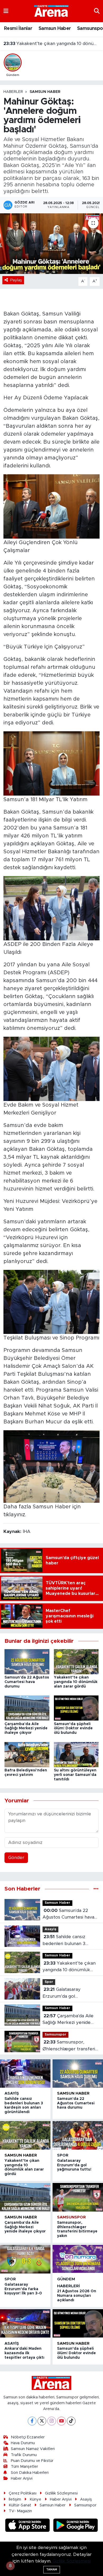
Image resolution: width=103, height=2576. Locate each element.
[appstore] (28, 2526)
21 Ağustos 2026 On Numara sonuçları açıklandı (77, 2296)
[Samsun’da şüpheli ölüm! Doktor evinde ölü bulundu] (76, 1708)
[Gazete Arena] (51, 11)
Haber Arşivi (22, 2478)
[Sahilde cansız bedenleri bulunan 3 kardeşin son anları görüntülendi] (25, 2074)
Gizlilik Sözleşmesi (61, 2493)
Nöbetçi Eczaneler (28, 2437)
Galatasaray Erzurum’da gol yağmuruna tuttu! (52, 44)
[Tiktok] (71, 2421)
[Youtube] (61, 2421)
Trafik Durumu (24, 2455)
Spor (49, 1982)
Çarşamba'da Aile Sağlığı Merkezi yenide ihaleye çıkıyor (26, 1729)
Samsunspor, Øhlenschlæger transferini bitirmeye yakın (71, 2046)
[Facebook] (32, 2421)
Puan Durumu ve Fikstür (32, 2461)
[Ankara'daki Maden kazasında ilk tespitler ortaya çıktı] (25, 2323)
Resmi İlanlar (18, 29)
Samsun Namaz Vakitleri (33, 2449)
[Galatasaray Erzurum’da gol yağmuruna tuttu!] (78, 2135)
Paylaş (16, 280)
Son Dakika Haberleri (30, 2473)
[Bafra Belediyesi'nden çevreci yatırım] (27, 1754)
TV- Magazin (20, 2511)
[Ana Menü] (6, 11)
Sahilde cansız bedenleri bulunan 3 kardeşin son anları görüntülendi (64, 1941)
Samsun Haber (55, 29)
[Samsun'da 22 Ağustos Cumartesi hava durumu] (27, 1661)
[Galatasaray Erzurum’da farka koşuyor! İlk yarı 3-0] (25, 2259)
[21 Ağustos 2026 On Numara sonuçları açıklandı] (78, 2259)
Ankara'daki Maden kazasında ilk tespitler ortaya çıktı (24, 2353)
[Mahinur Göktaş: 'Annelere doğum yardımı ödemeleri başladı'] (51, 244)
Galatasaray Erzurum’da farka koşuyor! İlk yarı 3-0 (23, 2289)
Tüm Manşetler (24, 2467)
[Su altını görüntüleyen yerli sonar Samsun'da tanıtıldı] (76, 1754)
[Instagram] (52, 2421)
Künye (35, 2499)
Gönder (16, 1858)
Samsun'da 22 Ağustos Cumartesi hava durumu (27, 1682)
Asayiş (50, 1929)
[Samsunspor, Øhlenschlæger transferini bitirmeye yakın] (78, 2197)
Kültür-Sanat (20, 2505)
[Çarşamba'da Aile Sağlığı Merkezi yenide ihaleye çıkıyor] (27, 1708)
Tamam (52, 2570)
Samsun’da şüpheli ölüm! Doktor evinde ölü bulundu (73, 1729)
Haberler (13, 92)
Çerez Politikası (23, 2493)
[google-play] (76, 2526)
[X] (42, 2421)
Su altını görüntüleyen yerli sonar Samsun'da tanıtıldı (75, 1775)
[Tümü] (96, 1889)
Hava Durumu (23, 2443)
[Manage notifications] (10, 2566)
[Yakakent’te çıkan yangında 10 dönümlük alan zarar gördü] (76, 1661)
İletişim (15, 2499)
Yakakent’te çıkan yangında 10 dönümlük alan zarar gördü (76, 1682)
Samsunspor (55, 2035)
